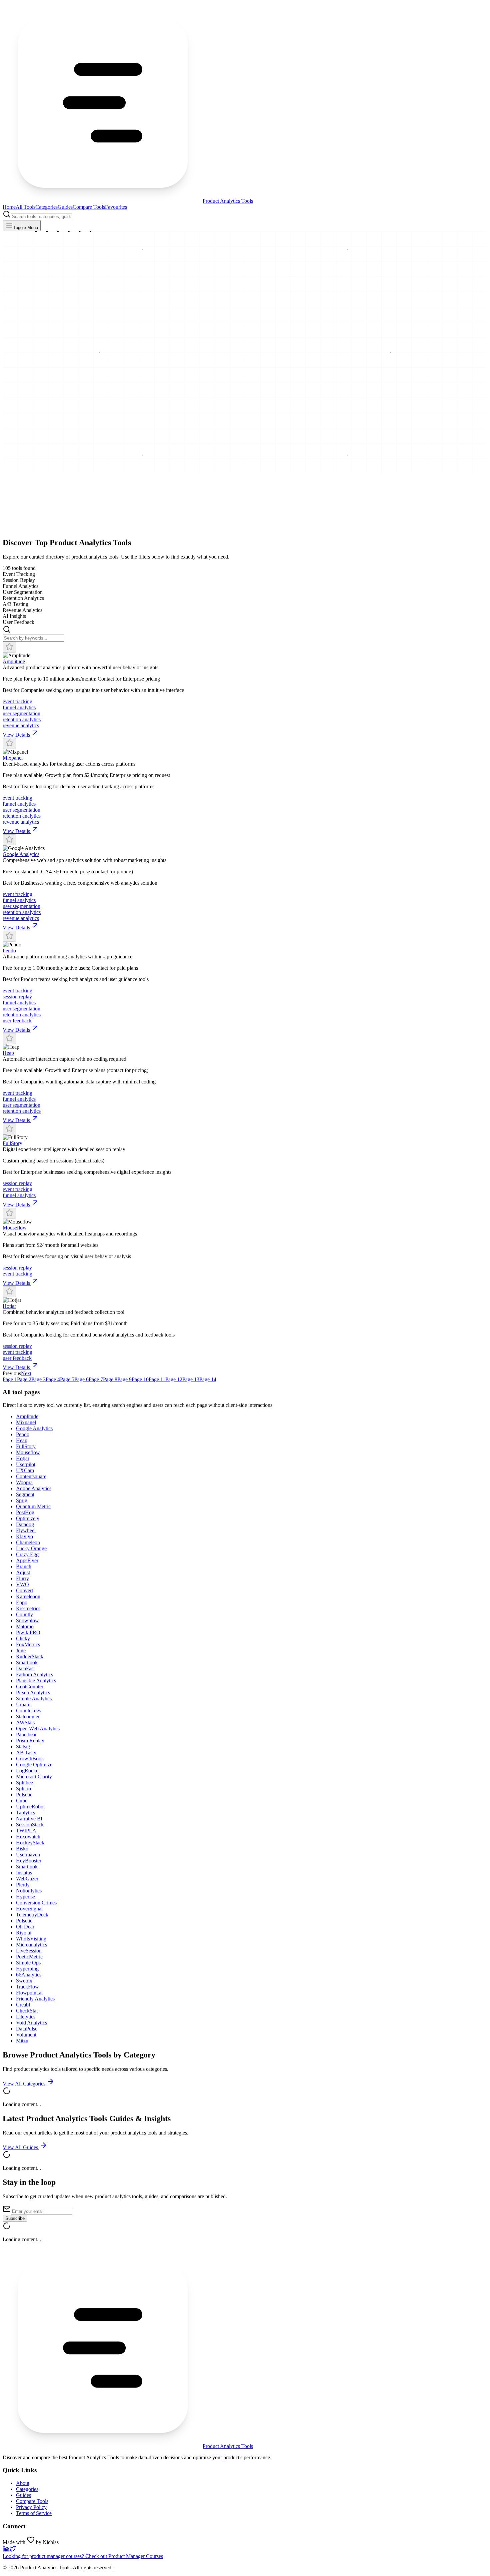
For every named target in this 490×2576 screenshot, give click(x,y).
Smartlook (27, 1662)
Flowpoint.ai (29, 1993)
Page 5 (67, 1379)
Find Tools (15, 526)
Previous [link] (12, 1373)
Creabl (23, 2005)
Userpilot (26, 1464)
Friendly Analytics (35, 1999)
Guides (65, 207)
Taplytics (25, 1813)
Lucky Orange (31, 1548)
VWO (22, 1584)
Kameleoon (28, 1596)
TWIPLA (26, 1831)
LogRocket (28, 1771)
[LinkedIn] (6, 2550)
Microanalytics (31, 1945)
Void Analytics (31, 2023)
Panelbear (26, 1735)
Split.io (23, 1789)
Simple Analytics (34, 1698)
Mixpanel (13, 758)
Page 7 (96, 1379)
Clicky (23, 1638)
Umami (24, 1704)
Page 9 (124, 1379)
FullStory (12, 1143)
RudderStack (30, 1656)
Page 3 (38, 1379)
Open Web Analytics (38, 1729)
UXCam (25, 1470)
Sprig (22, 1500)
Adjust (23, 1572)
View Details (17, 735)
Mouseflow (15, 1228)
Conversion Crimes (36, 1903)
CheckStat (27, 2011)
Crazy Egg (27, 1554)
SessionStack (30, 1825)
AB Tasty (26, 1753)
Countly (24, 1614)
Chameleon (28, 1542)
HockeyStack (30, 1843)
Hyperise (25, 1897)
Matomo (25, 1626)
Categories (46, 207)
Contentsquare (31, 1476)
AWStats (25, 1723)
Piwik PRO (28, 1632)
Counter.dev (29, 1710)
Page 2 (24, 1379)
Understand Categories (27, 535)
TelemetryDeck (32, 1915)
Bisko (22, 1849)
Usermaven (28, 1855)
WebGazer (27, 1879)
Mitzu (22, 2041)
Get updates (63, 535)
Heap (8, 1053)
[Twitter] (13, 2550)
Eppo (22, 1602)
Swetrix (24, 1981)
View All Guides (21, 2147)
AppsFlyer (27, 1560)
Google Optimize (34, 1765)
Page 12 (174, 1379)
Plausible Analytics (36, 1680)
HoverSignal (29, 1909)
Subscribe (15, 2218)
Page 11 (157, 1379)
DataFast (25, 1668)
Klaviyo (24, 1536)
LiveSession (29, 1951)
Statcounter (28, 1716)
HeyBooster (29, 1861)
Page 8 (110, 1379)
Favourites (116, 207)
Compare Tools (89, 207)
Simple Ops (28, 1963)
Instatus (24, 1873)
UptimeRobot (30, 1807)
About (23, 2483)
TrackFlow (27, 1987)
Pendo (9, 951)
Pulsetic (24, 1795)
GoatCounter (30, 1686)
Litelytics (26, 2017)
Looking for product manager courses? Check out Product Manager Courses (83, 2556)
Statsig (23, 1747)
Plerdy (23, 1885)
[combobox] (41, 217)
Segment (25, 1494)
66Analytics (29, 1975)
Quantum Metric (33, 1506)
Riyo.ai (24, 1933)
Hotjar (9, 1306)
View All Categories (25, 2084)
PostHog (25, 1512)
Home (9, 207)
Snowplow (27, 1620)
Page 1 (10, 1379)
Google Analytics (21, 854)
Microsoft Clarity (34, 1777)
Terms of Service (34, 2513)
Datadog (25, 1524)
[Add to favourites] (9, 647)
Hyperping (27, 1969)
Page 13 (191, 1379)
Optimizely (28, 1518)
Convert (24, 1590)
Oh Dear (25, 1927)
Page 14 (208, 1379)
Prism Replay (30, 1741)
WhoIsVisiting (31, 1939)
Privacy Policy (31, 2507)
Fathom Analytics (34, 1674)
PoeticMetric (29, 1957)
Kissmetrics (28, 1608)
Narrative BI (29, 1819)
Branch (24, 1566)
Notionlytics (29, 1891)
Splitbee (24, 1783)
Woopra (24, 1482)
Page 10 (140, 1379)
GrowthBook (30, 1759)
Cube (22, 1801)
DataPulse (27, 2029)
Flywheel (26, 1530)
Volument (26, 2035)
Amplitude (14, 661)
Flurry (22, 1578)
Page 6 (81, 1379)
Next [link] (26, 1373)
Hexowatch (28, 1837)
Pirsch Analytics (33, 1692)
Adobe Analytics (34, 1488)
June (21, 1650)
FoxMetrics (28, 1644)
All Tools (25, 207)
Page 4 (53, 1379)
